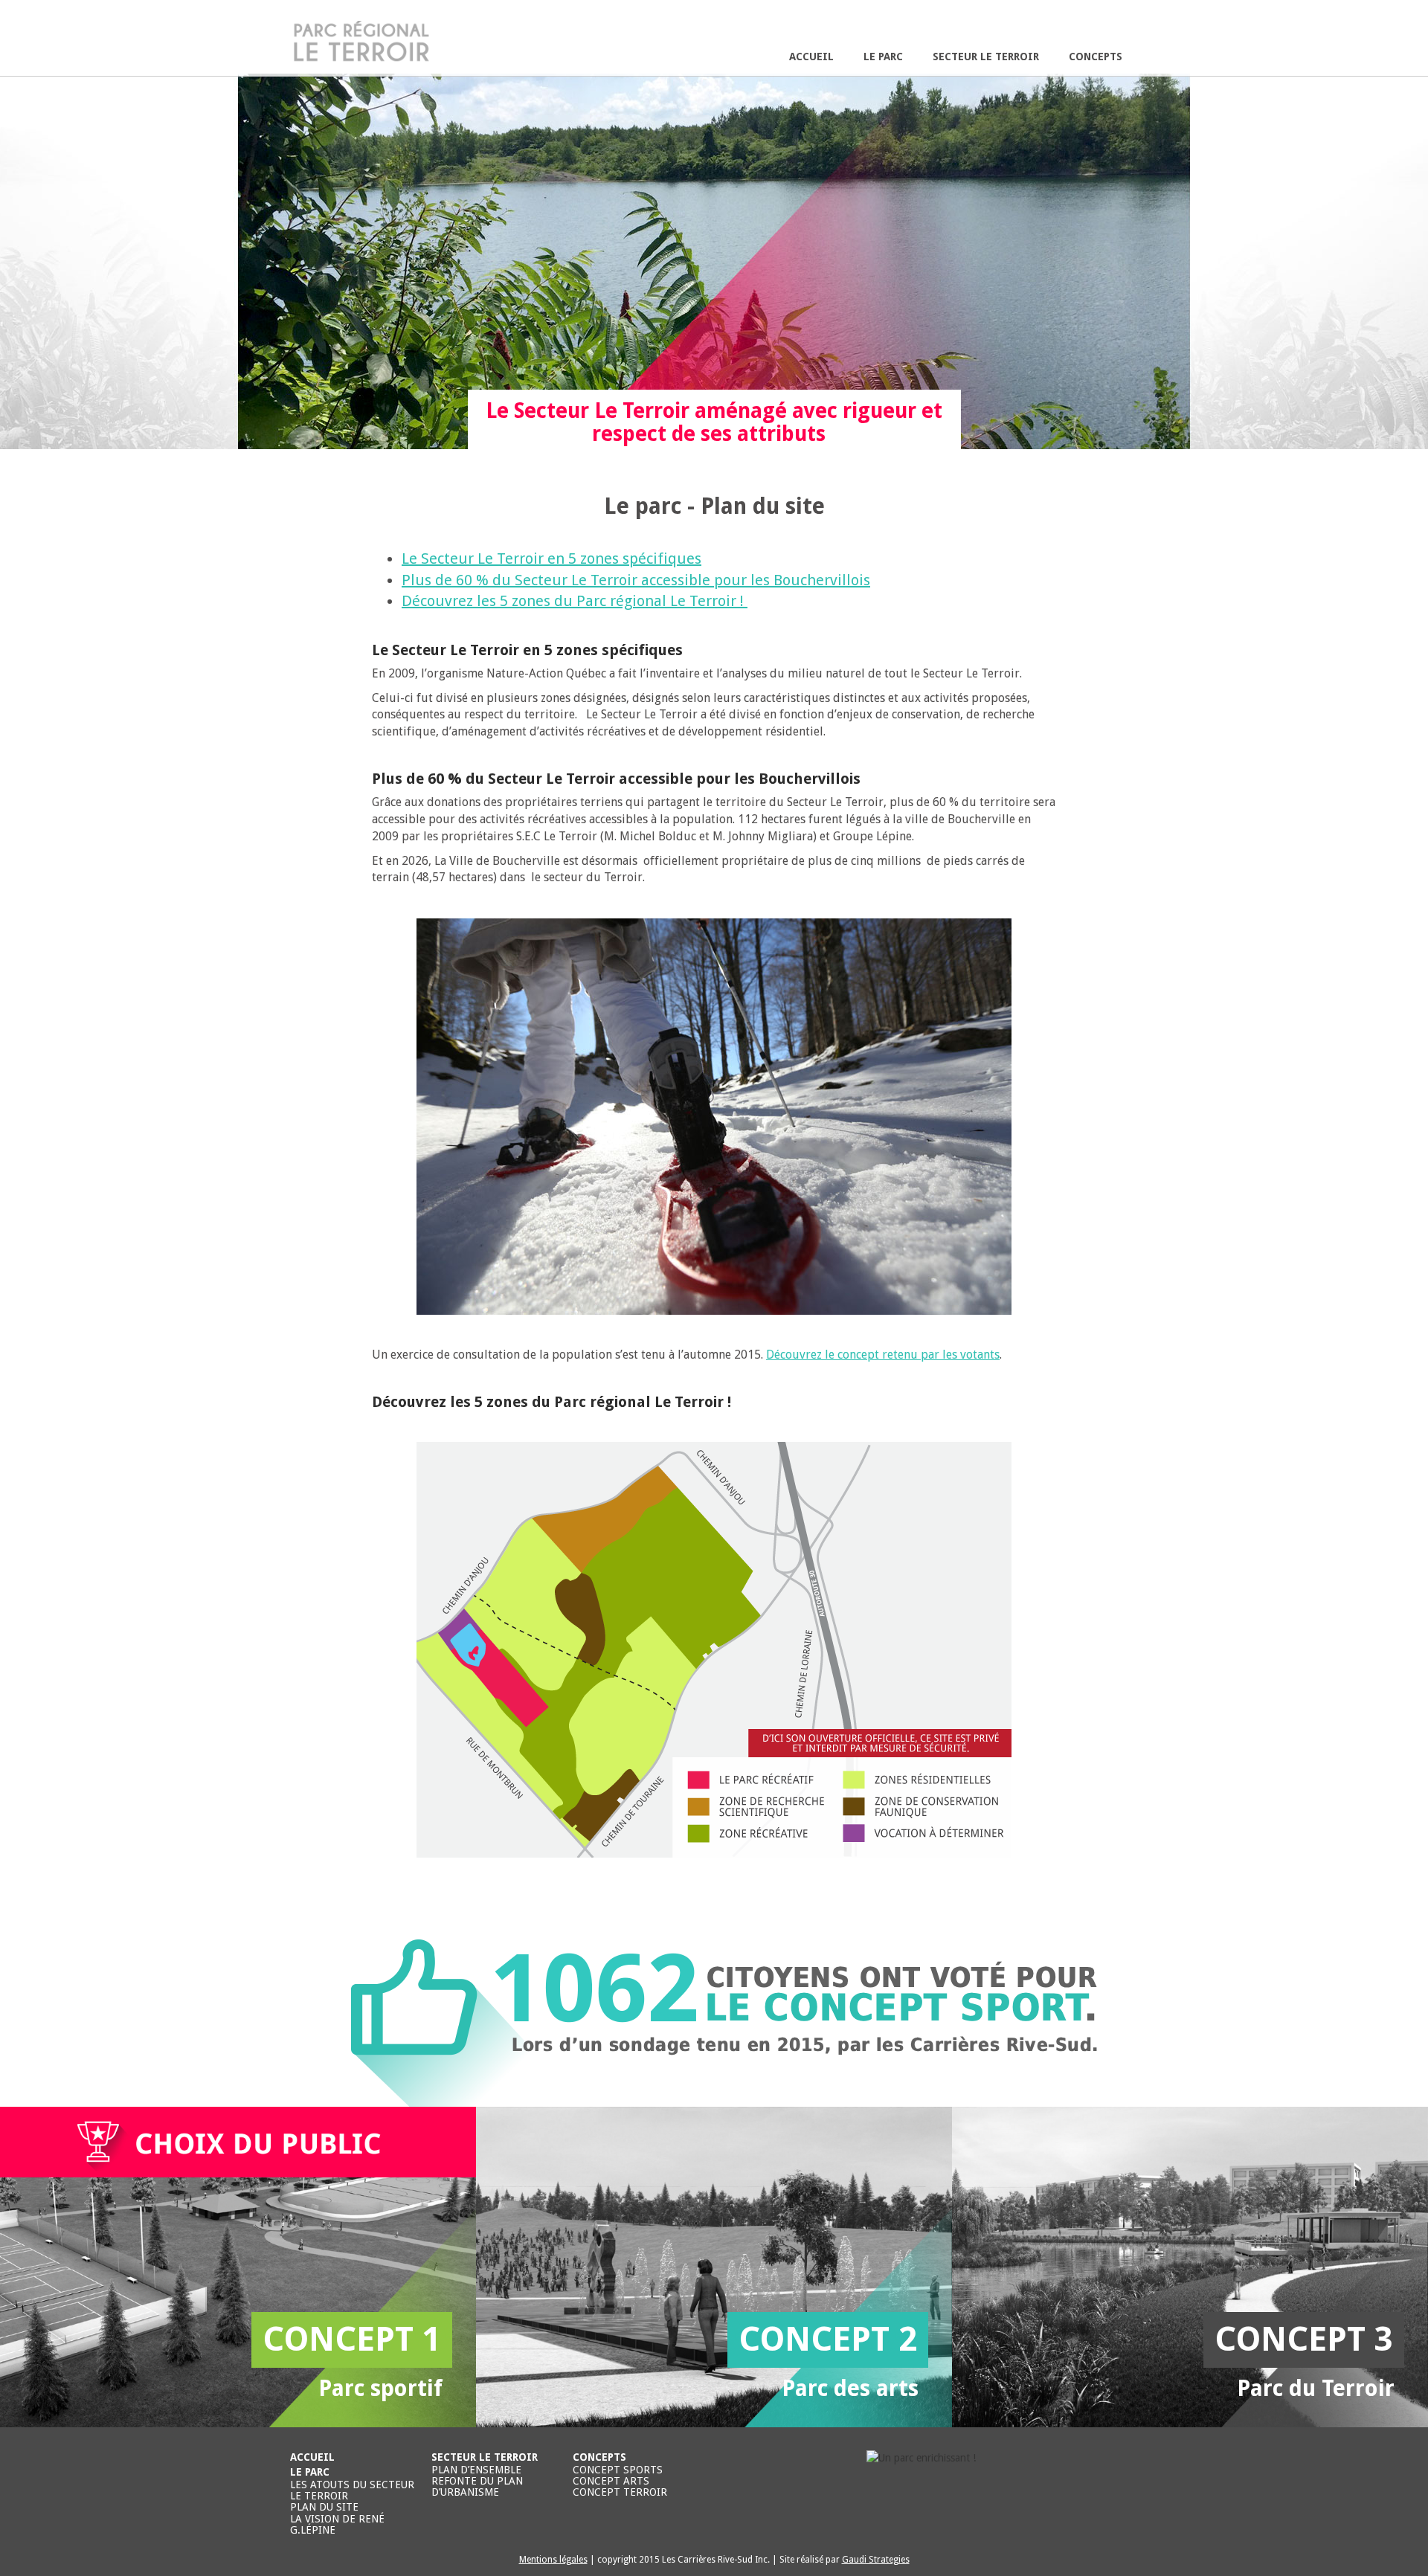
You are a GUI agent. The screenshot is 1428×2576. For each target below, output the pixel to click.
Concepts (1096, 57)
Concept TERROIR (620, 2492)
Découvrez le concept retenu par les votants (883, 1355)
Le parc (883, 57)
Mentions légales (553, 2560)
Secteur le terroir (986, 57)
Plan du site (324, 2507)
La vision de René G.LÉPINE (337, 2524)
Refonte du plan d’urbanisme (477, 2486)
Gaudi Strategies (876, 2560)
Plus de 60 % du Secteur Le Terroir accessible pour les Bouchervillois (636, 580)
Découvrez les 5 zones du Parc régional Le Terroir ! (575, 601)
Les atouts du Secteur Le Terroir (352, 2490)
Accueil (811, 57)
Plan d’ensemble (476, 2470)
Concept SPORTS (618, 2470)
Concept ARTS (611, 2481)
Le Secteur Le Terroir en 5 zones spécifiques (551, 558)
